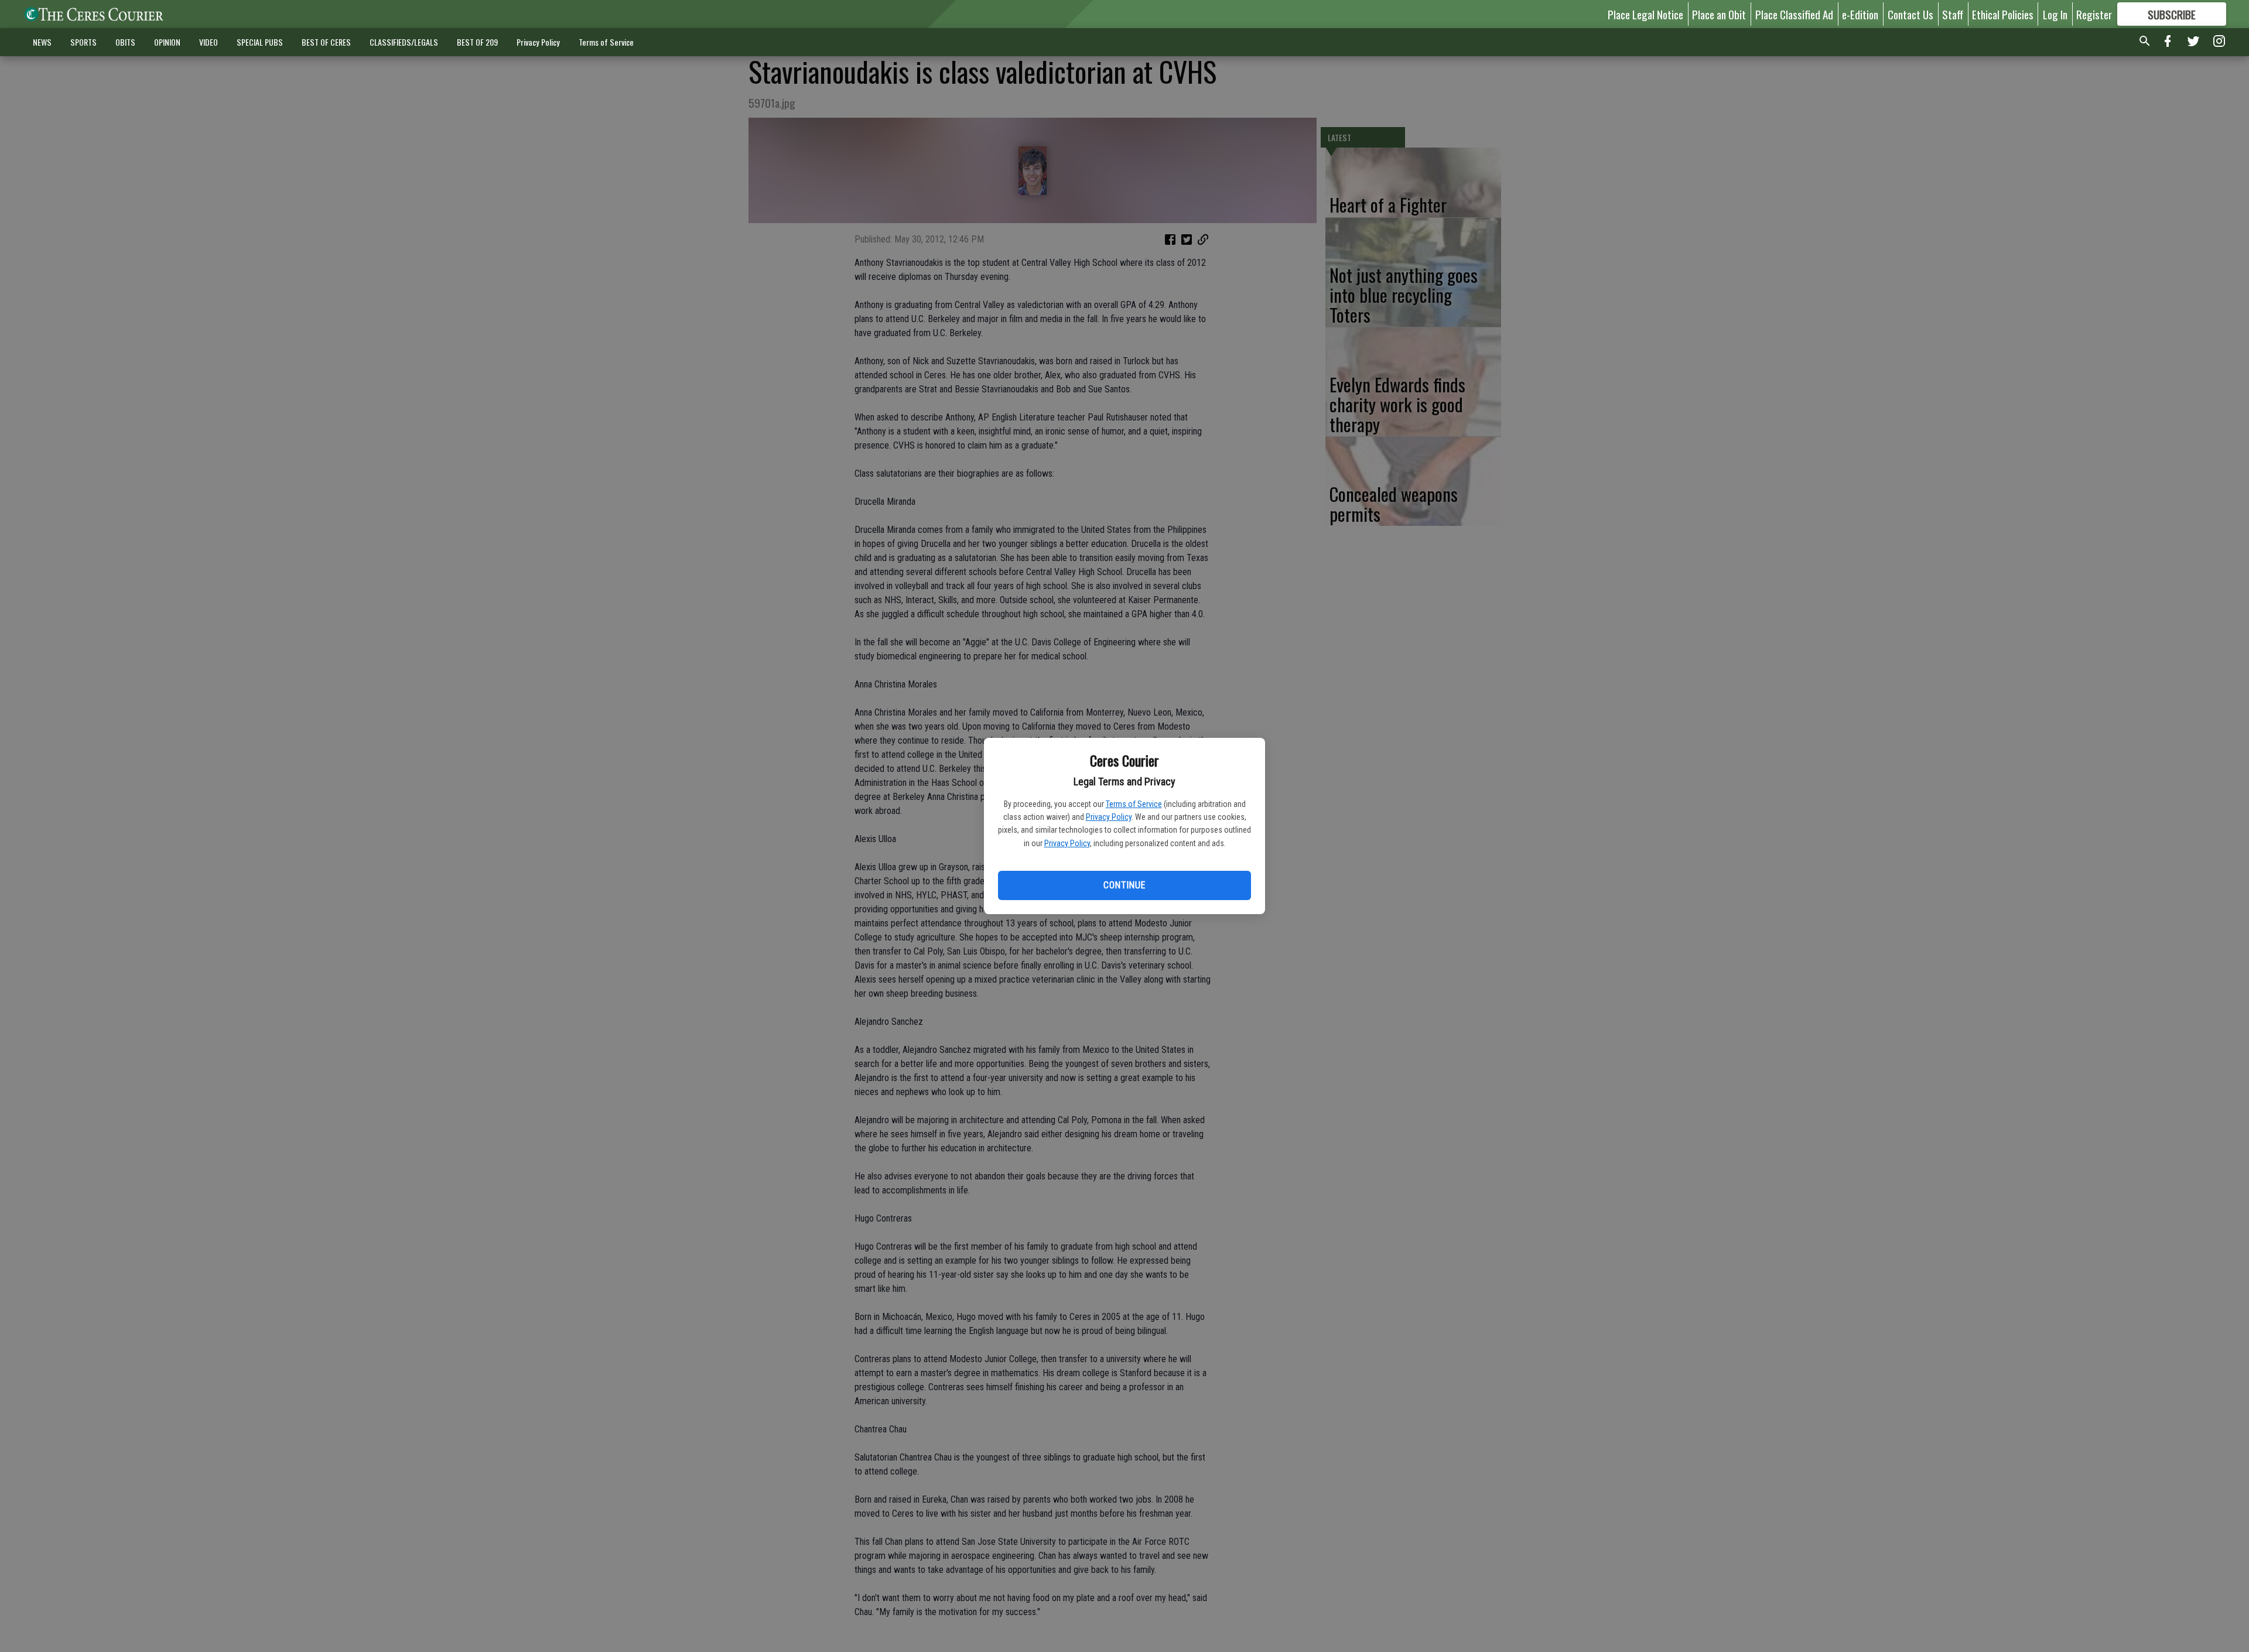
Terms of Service (1134, 804)
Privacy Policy (1109, 817)
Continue (1124, 885)
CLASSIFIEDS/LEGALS (404, 42)
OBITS (125, 42)
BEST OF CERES (326, 42)
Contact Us (1910, 14)
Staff (1953, 14)
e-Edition (1860, 14)
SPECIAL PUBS (260, 42)
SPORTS (83, 42)
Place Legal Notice (1645, 14)
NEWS (42, 42)
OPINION (167, 42)
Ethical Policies (2003, 14)
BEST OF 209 (477, 42)
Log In (2055, 14)
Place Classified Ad (1794, 14)
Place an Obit (1719, 14)
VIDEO (209, 42)
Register (2094, 14)
